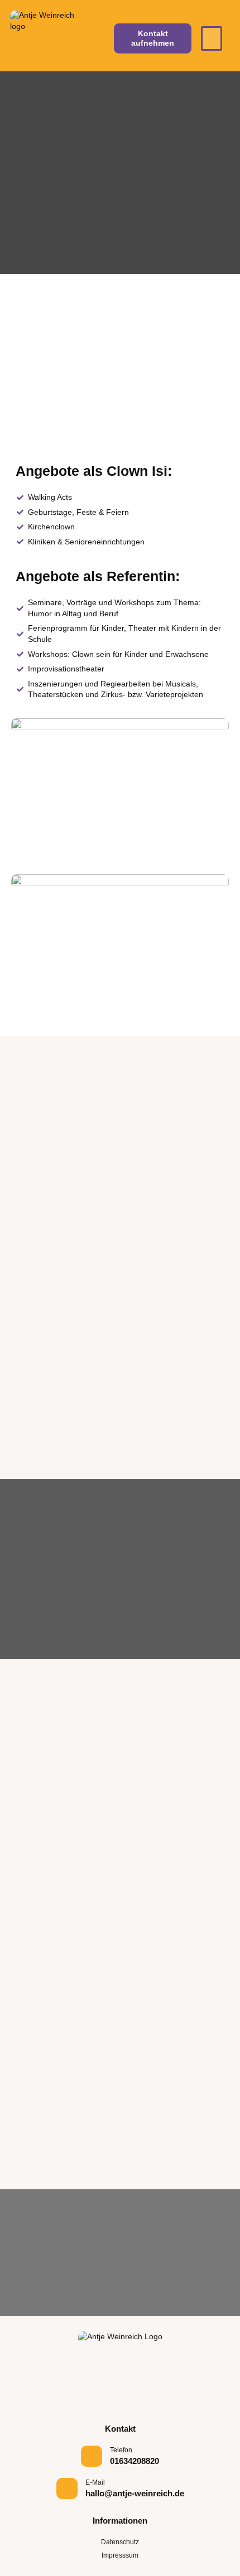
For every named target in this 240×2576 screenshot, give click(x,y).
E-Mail (95, 2482)
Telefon (121, 2450)
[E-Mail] (67, 2489)
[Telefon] (92, 2456)
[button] (212, 38)
